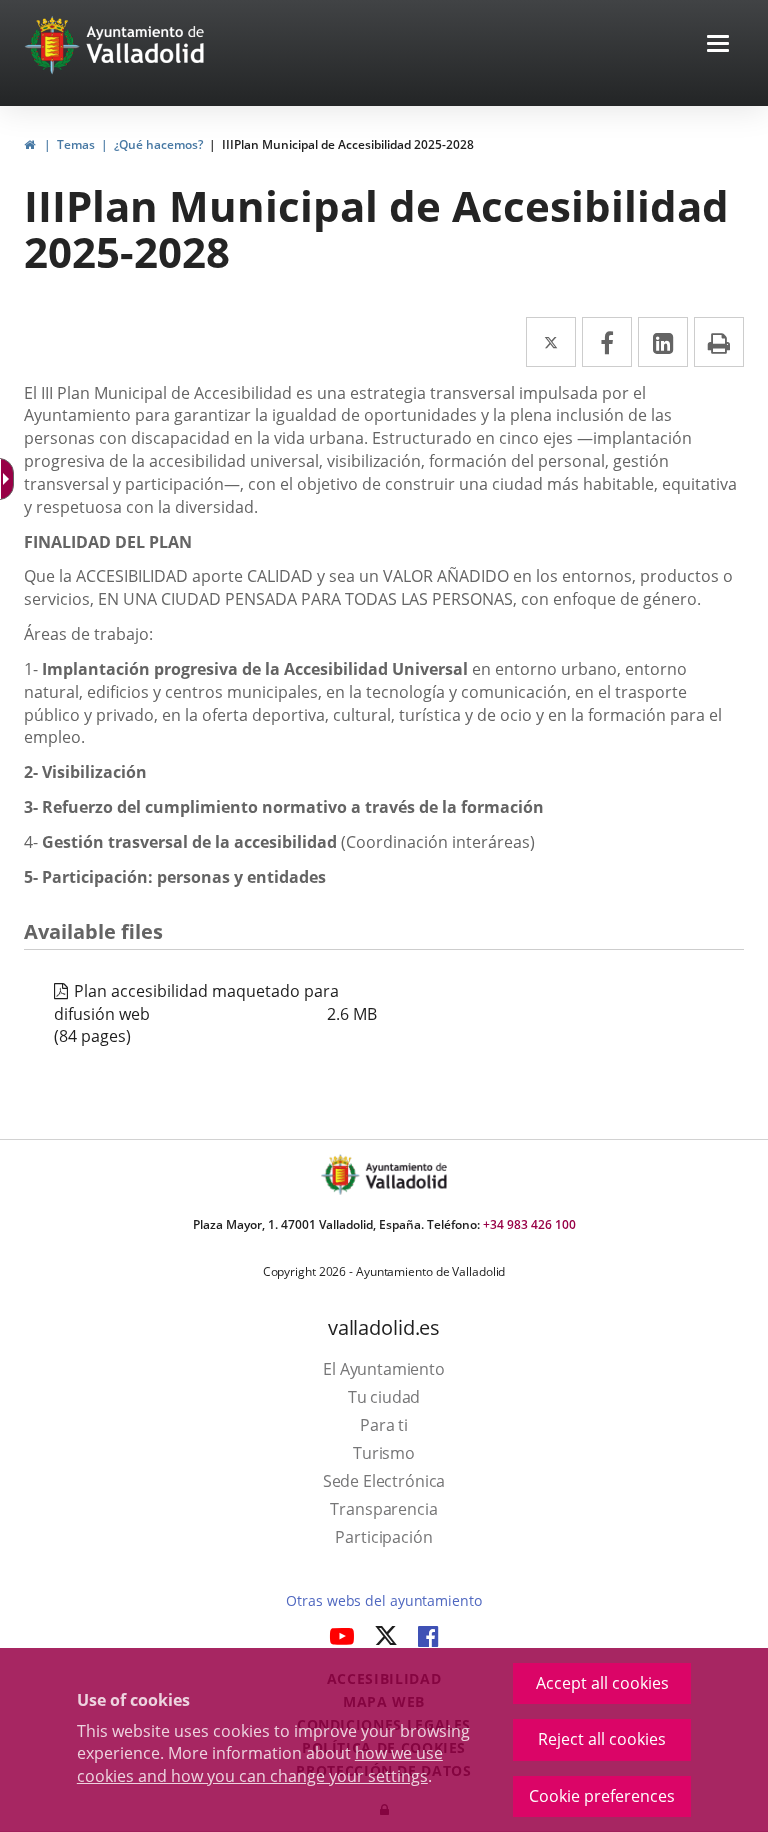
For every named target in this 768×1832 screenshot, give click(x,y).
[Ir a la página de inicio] (54, 45)
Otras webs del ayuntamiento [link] (383, 1600)
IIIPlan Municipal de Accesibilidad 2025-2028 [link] (348, 144)
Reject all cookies (602, 1739)
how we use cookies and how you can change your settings (260, 1764)
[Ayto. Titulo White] (146, 45)
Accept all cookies (602, 1683)
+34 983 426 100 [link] (529, 1224)
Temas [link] (76, 144)
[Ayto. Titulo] (405, 1174)
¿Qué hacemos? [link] (158, 144)
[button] (718, 45)
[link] (29, 144)
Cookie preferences (602, 1796)
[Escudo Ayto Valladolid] (342, 1174)
